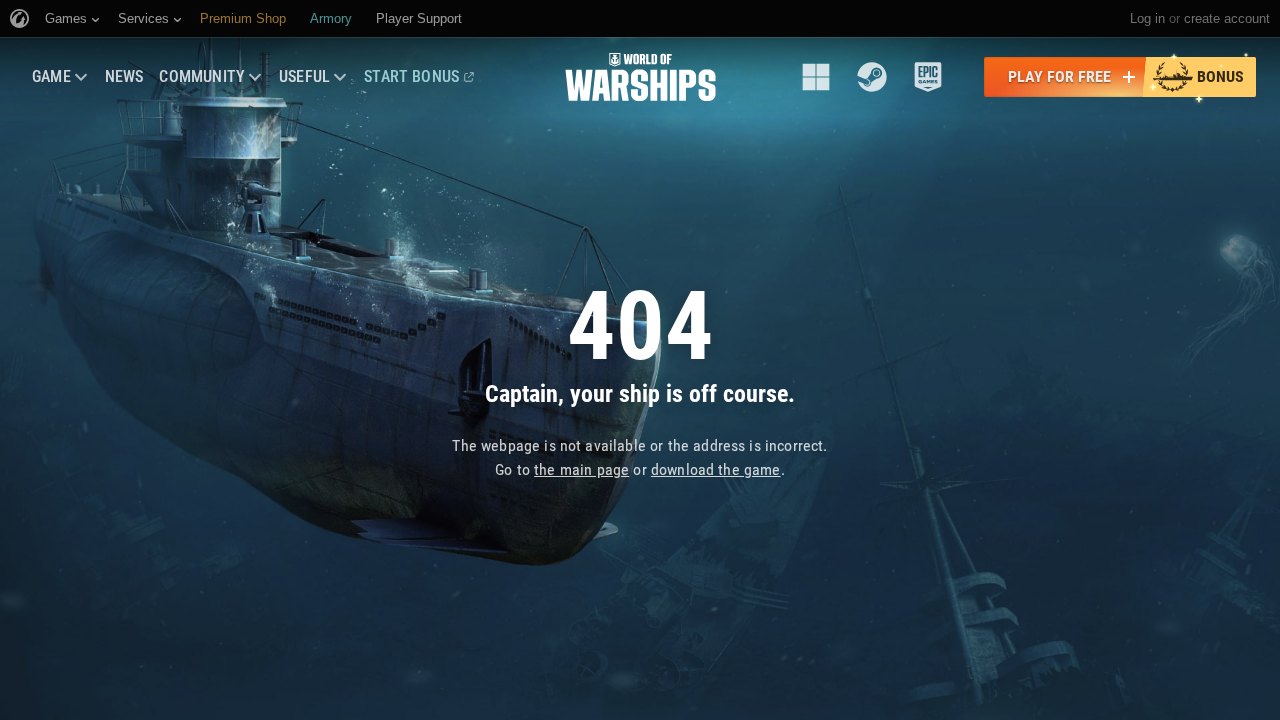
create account (1227, 18)
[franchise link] (816, 77)
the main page (581, 469)
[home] (640, 77)
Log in (1147, 18)
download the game (716, 469)
